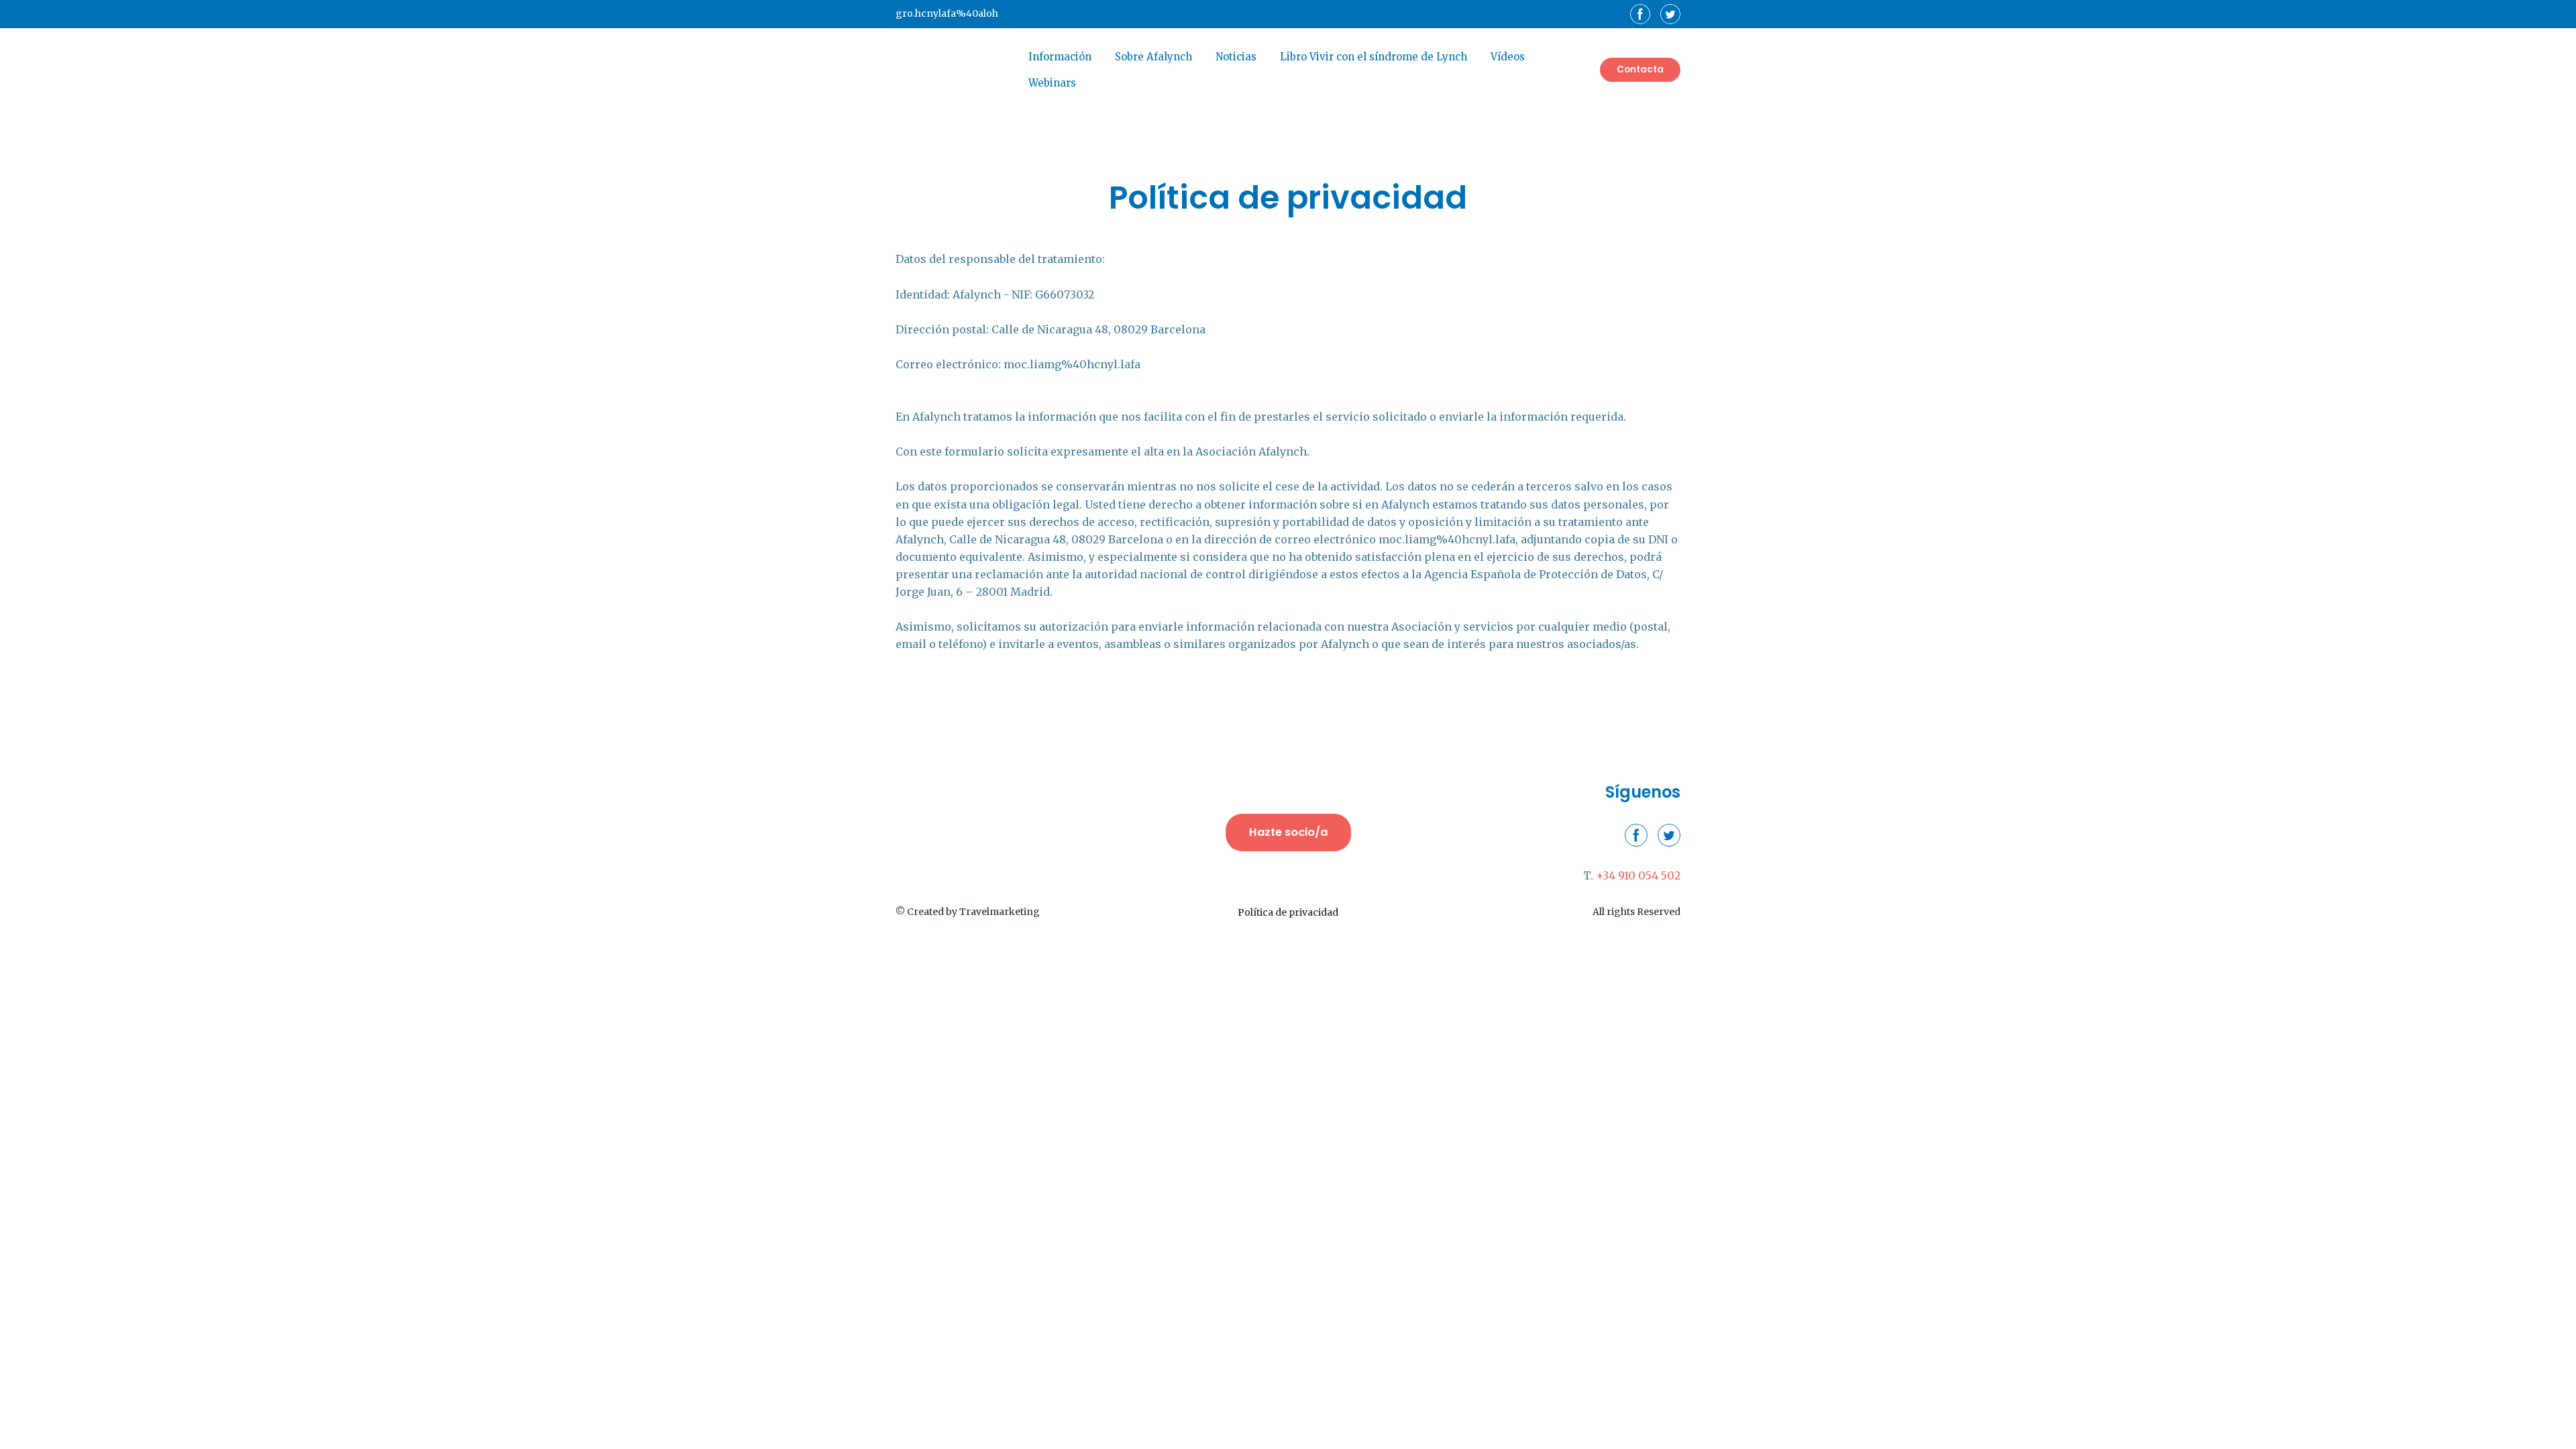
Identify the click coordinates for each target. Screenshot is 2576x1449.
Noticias (1236, 57)
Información (1060, 57)
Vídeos (1508, 57)
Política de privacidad (1288, 912)
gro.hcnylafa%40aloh (947, 13)
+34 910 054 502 (1638, 875)
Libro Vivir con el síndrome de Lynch (1374, 57)
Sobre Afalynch (1153, 57)
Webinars (1052, 83)
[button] (1640, 14)
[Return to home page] (952, 70)
